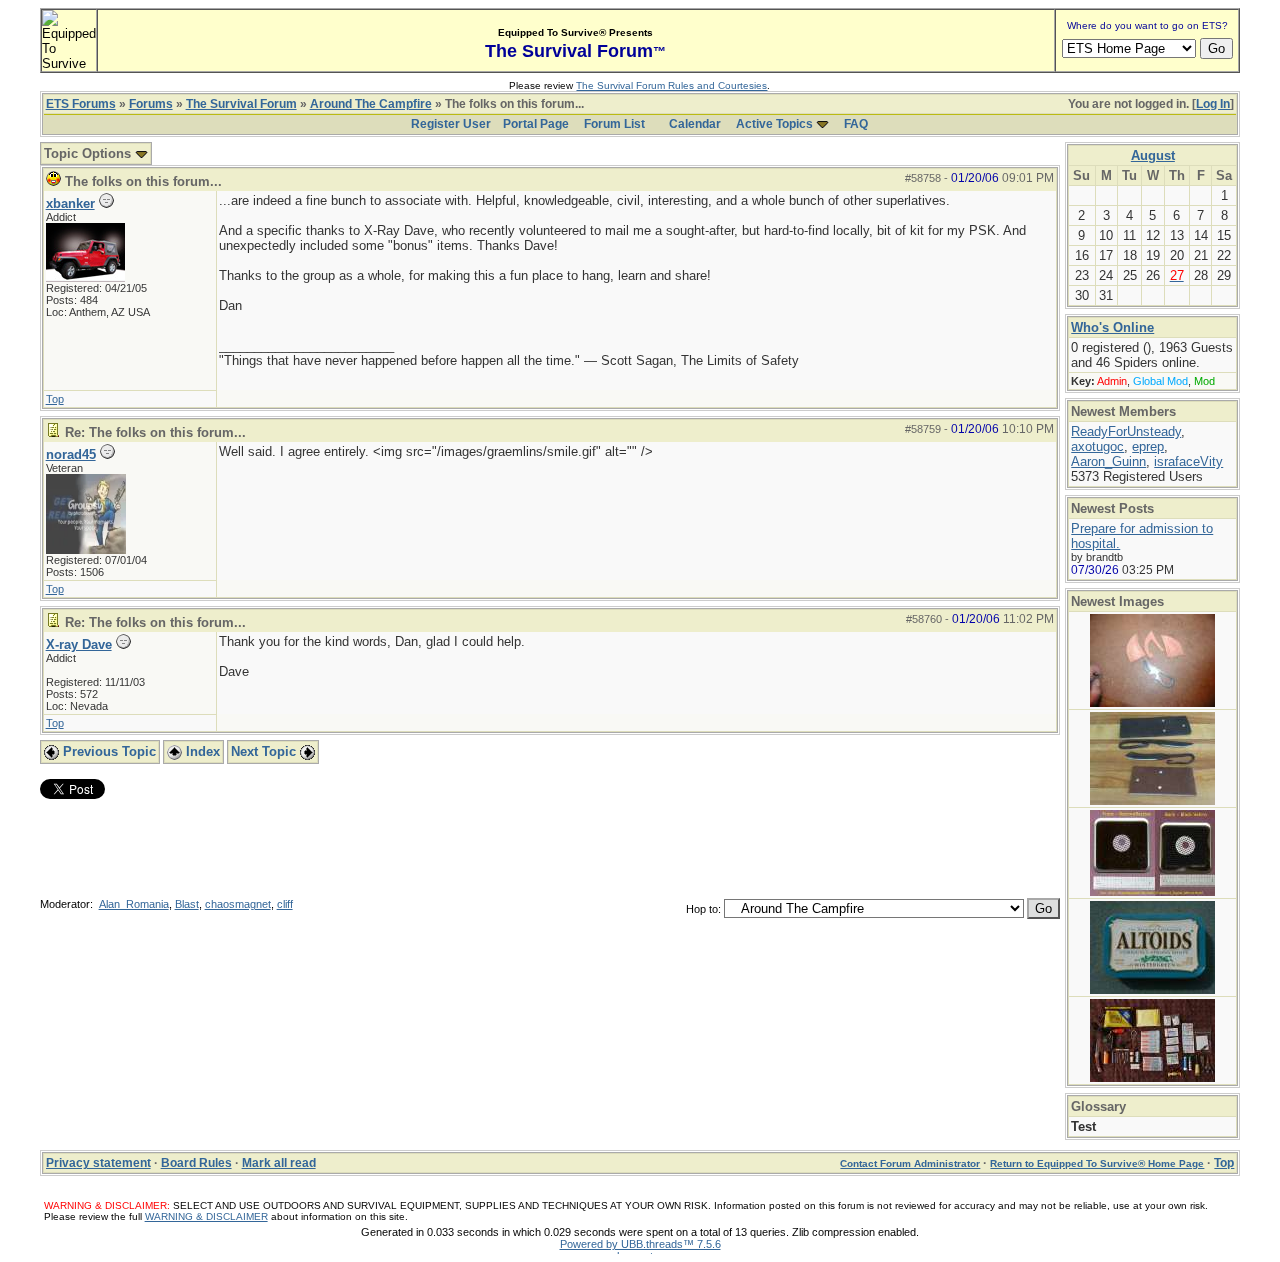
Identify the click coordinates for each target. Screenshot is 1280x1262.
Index (201, 751)
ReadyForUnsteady (1126, 431)
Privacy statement (98, 1163)
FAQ (856, 124)
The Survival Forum (241, 104)
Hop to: (703, 909)
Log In (1213, 104)
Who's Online (1112, 327)
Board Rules (196, 1163)
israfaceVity (1188, 461)
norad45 (71, 454)
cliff (285, 904)
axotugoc (1097, 446)
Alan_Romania (134, 904)
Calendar (695, 124)
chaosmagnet (238, 904)
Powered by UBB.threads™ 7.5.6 (640, 1244)
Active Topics (774, 124)
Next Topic (265, 751)
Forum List (614, 124)
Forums (151, 104)
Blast (187, 904)
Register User (451, 124)
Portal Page (536, 124)
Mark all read (279, 1163)
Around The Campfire (371, 104)
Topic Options (89, 153)
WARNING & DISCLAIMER (206, 1216)
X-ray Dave (79, 644)
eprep (1148, 446)
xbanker (70, 203)
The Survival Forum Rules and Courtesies (671, 85)
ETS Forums (81, 104)
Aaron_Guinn (1108, 461)
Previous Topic (107, 751)
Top (55, 399)
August (1153, 155)
